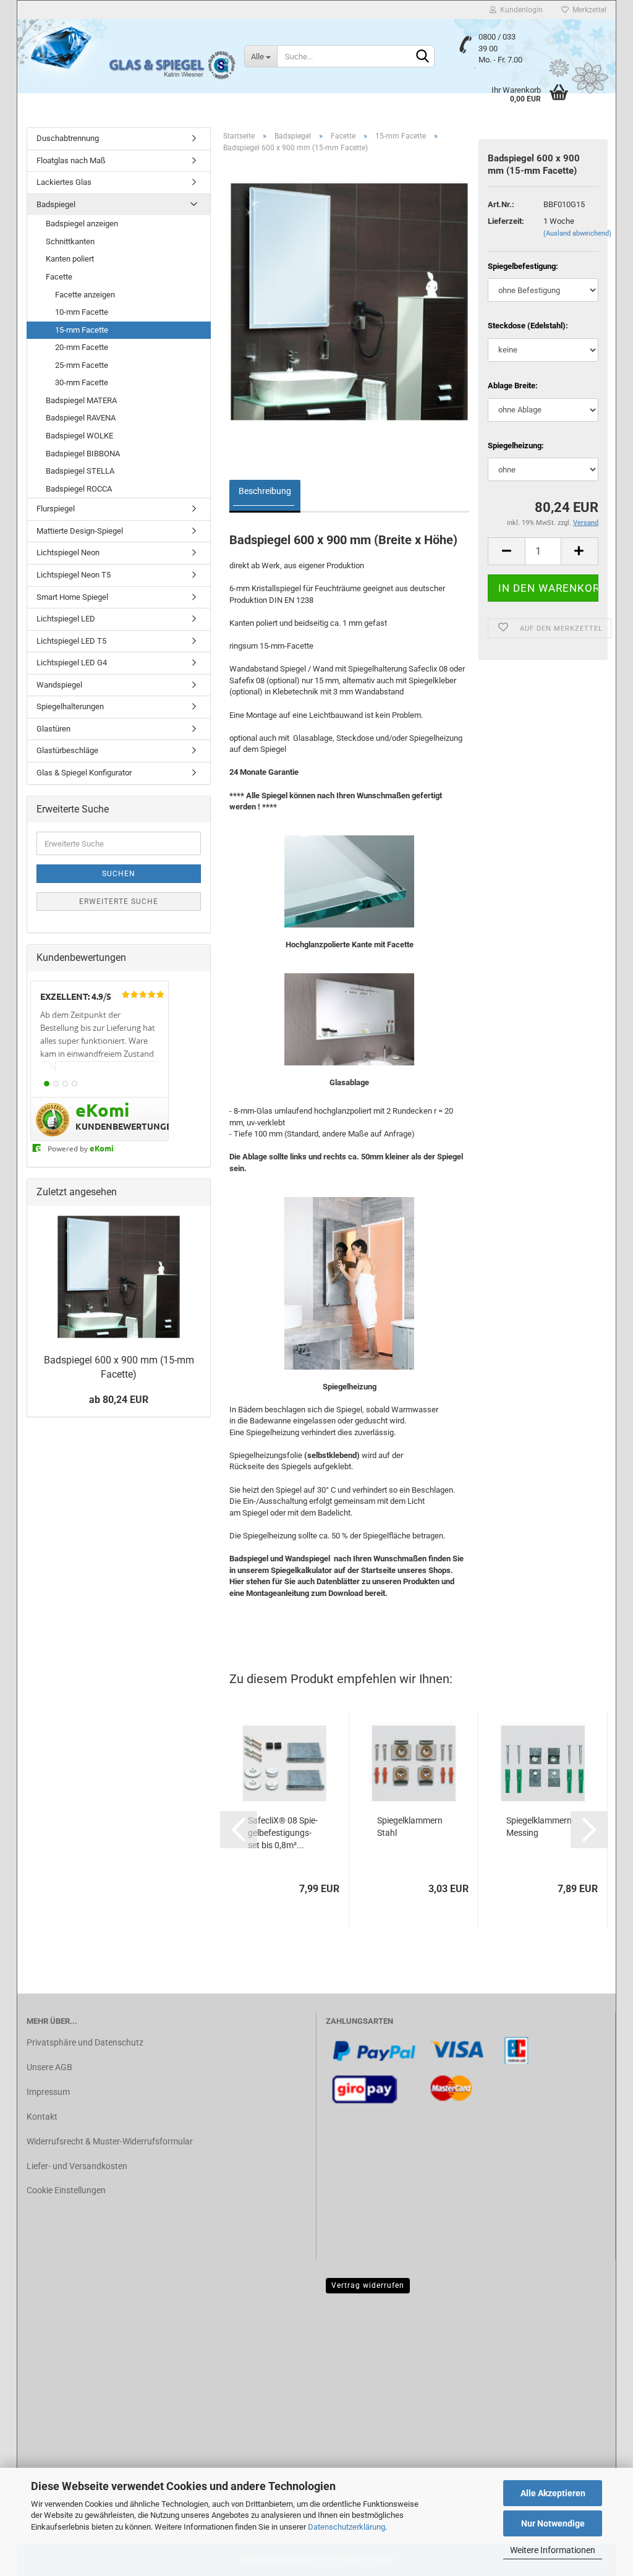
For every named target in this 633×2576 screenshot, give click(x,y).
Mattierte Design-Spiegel (80, 531)
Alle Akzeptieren (553, 2493)
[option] (100, 1040)
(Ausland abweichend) (577, 233)
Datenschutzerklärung (346, 2527)
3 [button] (65, 1084)
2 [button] (56, 1084)
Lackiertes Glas (64, 182)
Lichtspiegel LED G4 (72, 663)
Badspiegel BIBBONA (83, 454)
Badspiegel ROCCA (79, 489)
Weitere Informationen (553, 2550)
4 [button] (74, 1084)
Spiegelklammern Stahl (410, 1827)
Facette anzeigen (85, 295)
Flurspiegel (56, 509)
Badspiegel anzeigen (82, 224)
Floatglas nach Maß (71, 160)
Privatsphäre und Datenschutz (85, 2042)
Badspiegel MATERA (81, 400)
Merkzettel (588, 10)
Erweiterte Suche (119, 902)
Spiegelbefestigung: (523, 266)
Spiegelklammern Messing (539, 1827)
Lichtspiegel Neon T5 (74, 575)
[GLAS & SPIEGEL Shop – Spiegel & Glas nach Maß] (172, 62)
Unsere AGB (49, 2067)
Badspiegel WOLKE (79, 436)
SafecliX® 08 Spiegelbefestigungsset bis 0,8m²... (283, 1833)
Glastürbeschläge (67, 750)
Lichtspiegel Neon (68, 552)
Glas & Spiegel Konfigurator (84, 773)
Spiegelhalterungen (70, 706)
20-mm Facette (82, 347)
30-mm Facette (82, 382)
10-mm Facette (82, 312)
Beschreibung (265, 491)
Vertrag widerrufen (368, 2285)
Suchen (119, 874)
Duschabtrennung (68, 138)
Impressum (48, 2092)
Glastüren (53, 729)
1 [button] (47, 1084)
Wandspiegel (59, 685)
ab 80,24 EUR (119, 1400)
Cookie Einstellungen (66, 2190)
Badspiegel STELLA (80, 471)
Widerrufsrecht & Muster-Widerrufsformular (110, 2141)
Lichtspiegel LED (66, 619)
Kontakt (42, 2117)
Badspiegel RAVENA (81, 418)
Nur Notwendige (553, 2523)
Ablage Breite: (513, 386)
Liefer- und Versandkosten (77, 2166)
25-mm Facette (82, 365)
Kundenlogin (520, 10)
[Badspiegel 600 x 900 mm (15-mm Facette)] (349, 301)
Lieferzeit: (506, 221)
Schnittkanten (70, 241)
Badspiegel (56, 204)
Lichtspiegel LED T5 (71, 641)
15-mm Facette (82, 330)
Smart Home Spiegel (72, 597)
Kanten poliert (70, 259)
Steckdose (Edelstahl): (528, 326)
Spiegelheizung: (516, 446)
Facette (59, 277)
